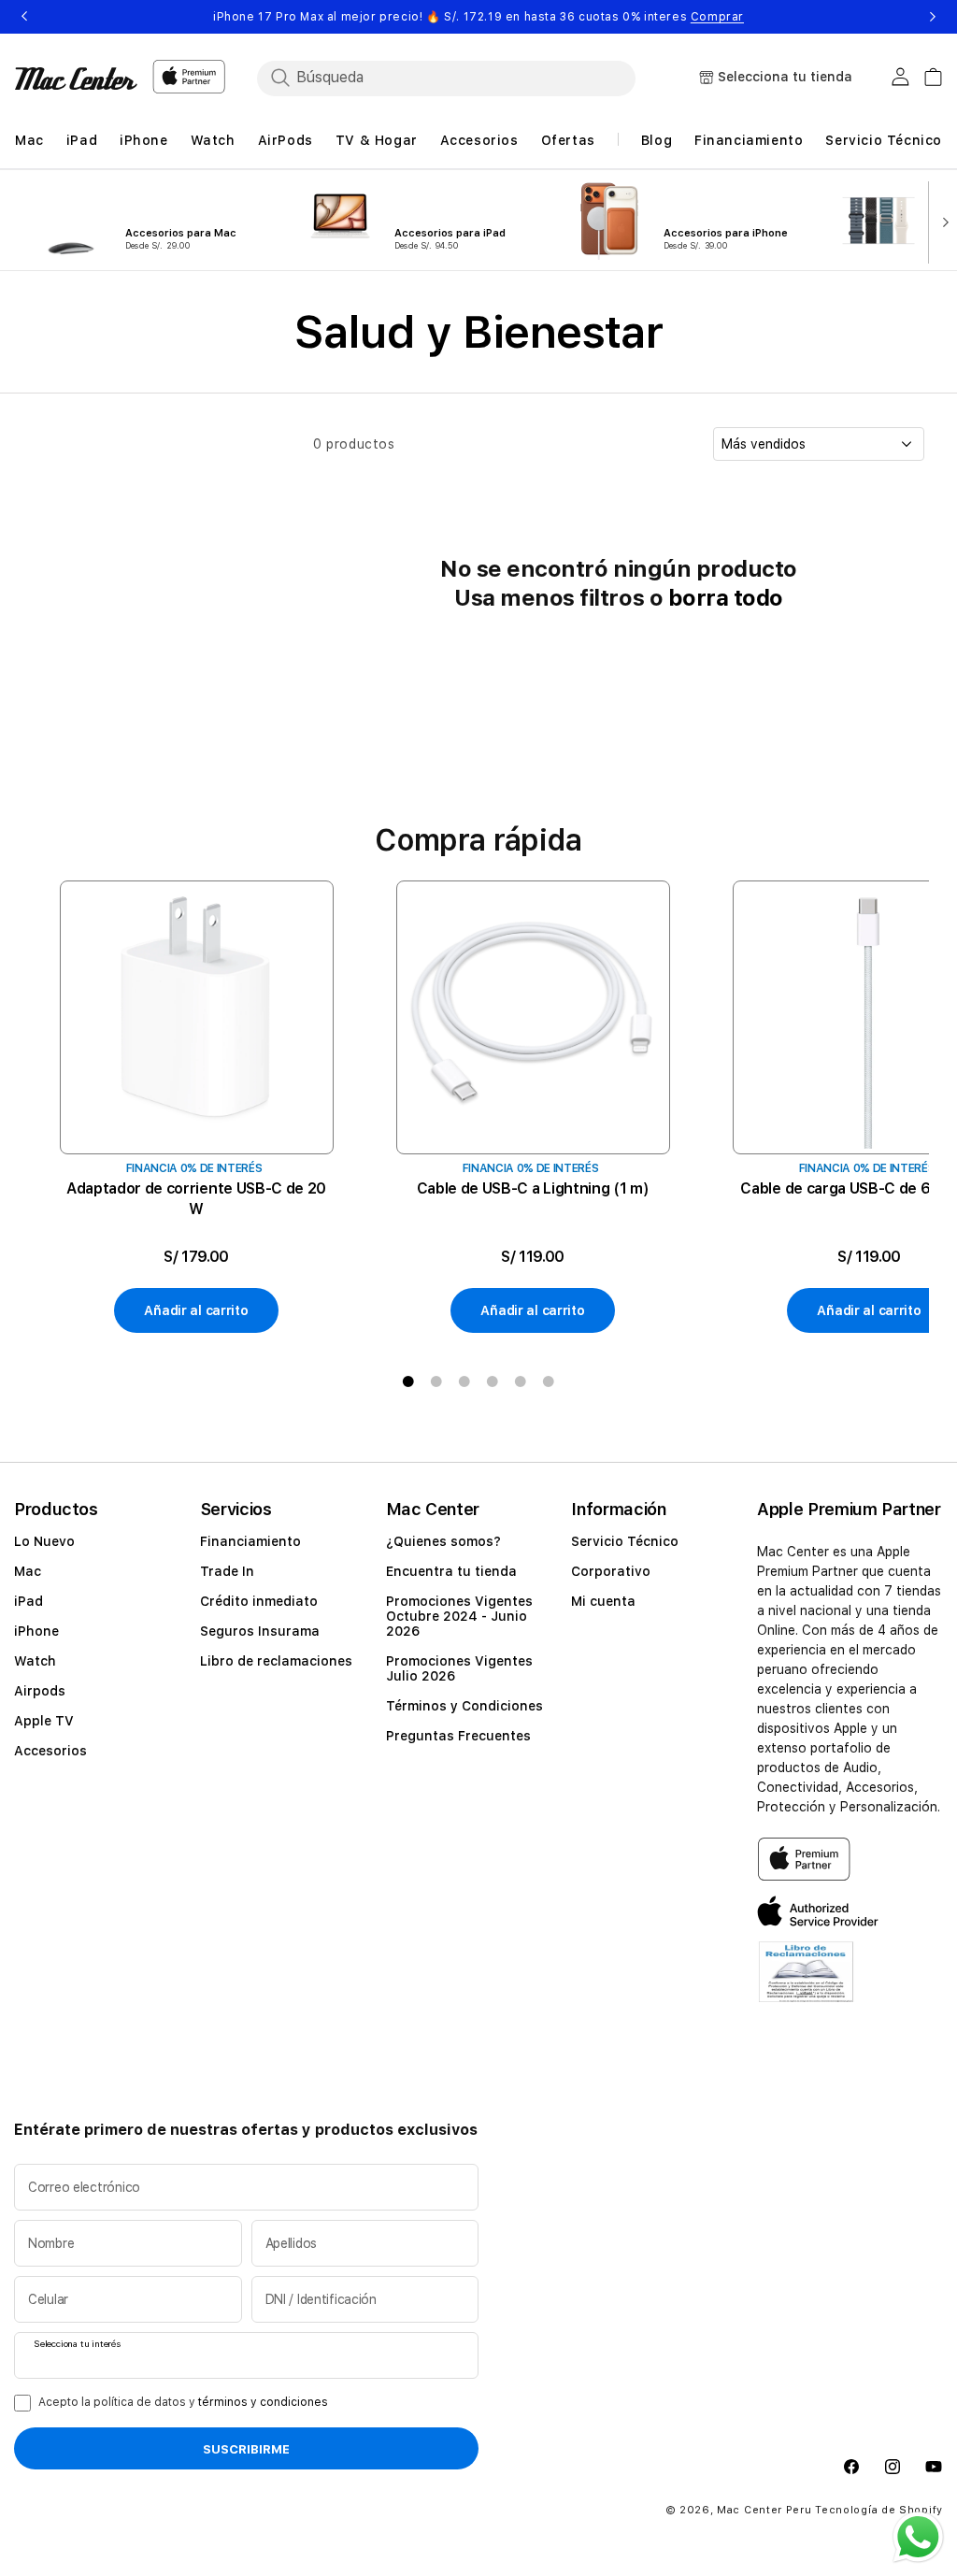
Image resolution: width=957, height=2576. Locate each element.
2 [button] (436, 1381)
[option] (196, 1108)
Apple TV (44, 1721)
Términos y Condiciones (464, 1706)
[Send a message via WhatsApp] (918, 2537)
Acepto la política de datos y (183, 2402)
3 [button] (464, 1381)
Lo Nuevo (44, 1541)
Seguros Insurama (260, 1631)
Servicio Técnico (625, 1541)
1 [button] (408, 1381)
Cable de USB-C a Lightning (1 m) (533, 1188)
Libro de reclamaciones (276, 1661)
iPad (29, 1601)
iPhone (36, 1631)
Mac (28, 1571)
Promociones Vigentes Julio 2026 (459, 1668)
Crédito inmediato (259, 1601)
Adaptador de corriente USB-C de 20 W (196, 1199)
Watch (35, 1661)
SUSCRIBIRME (246, 2449)
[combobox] (463, 78)
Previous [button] (24, 17)
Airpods (40, 1691)
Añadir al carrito (196, 1310)
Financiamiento (250, 1541)
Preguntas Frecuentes (458, 1736)
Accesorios (50, 1751)
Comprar (717, 17)
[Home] (76, 79)
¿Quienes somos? (443, 1541)
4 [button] (493, 1381)
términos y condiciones (263, 2402)
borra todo (726, 598)
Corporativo (611, 1571)
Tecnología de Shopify (879, 2510)
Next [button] (933, 17)
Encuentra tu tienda (451, 1571)
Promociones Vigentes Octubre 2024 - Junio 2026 (459, 1616)
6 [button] (549, 1381)
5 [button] (521, 1381)
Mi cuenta (603, 1601)
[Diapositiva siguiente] (941, 221)
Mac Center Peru (764, 2510)
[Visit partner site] (806, 1983)
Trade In (227, 1571)
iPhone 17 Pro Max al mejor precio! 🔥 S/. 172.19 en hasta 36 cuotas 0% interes (478, 17)
